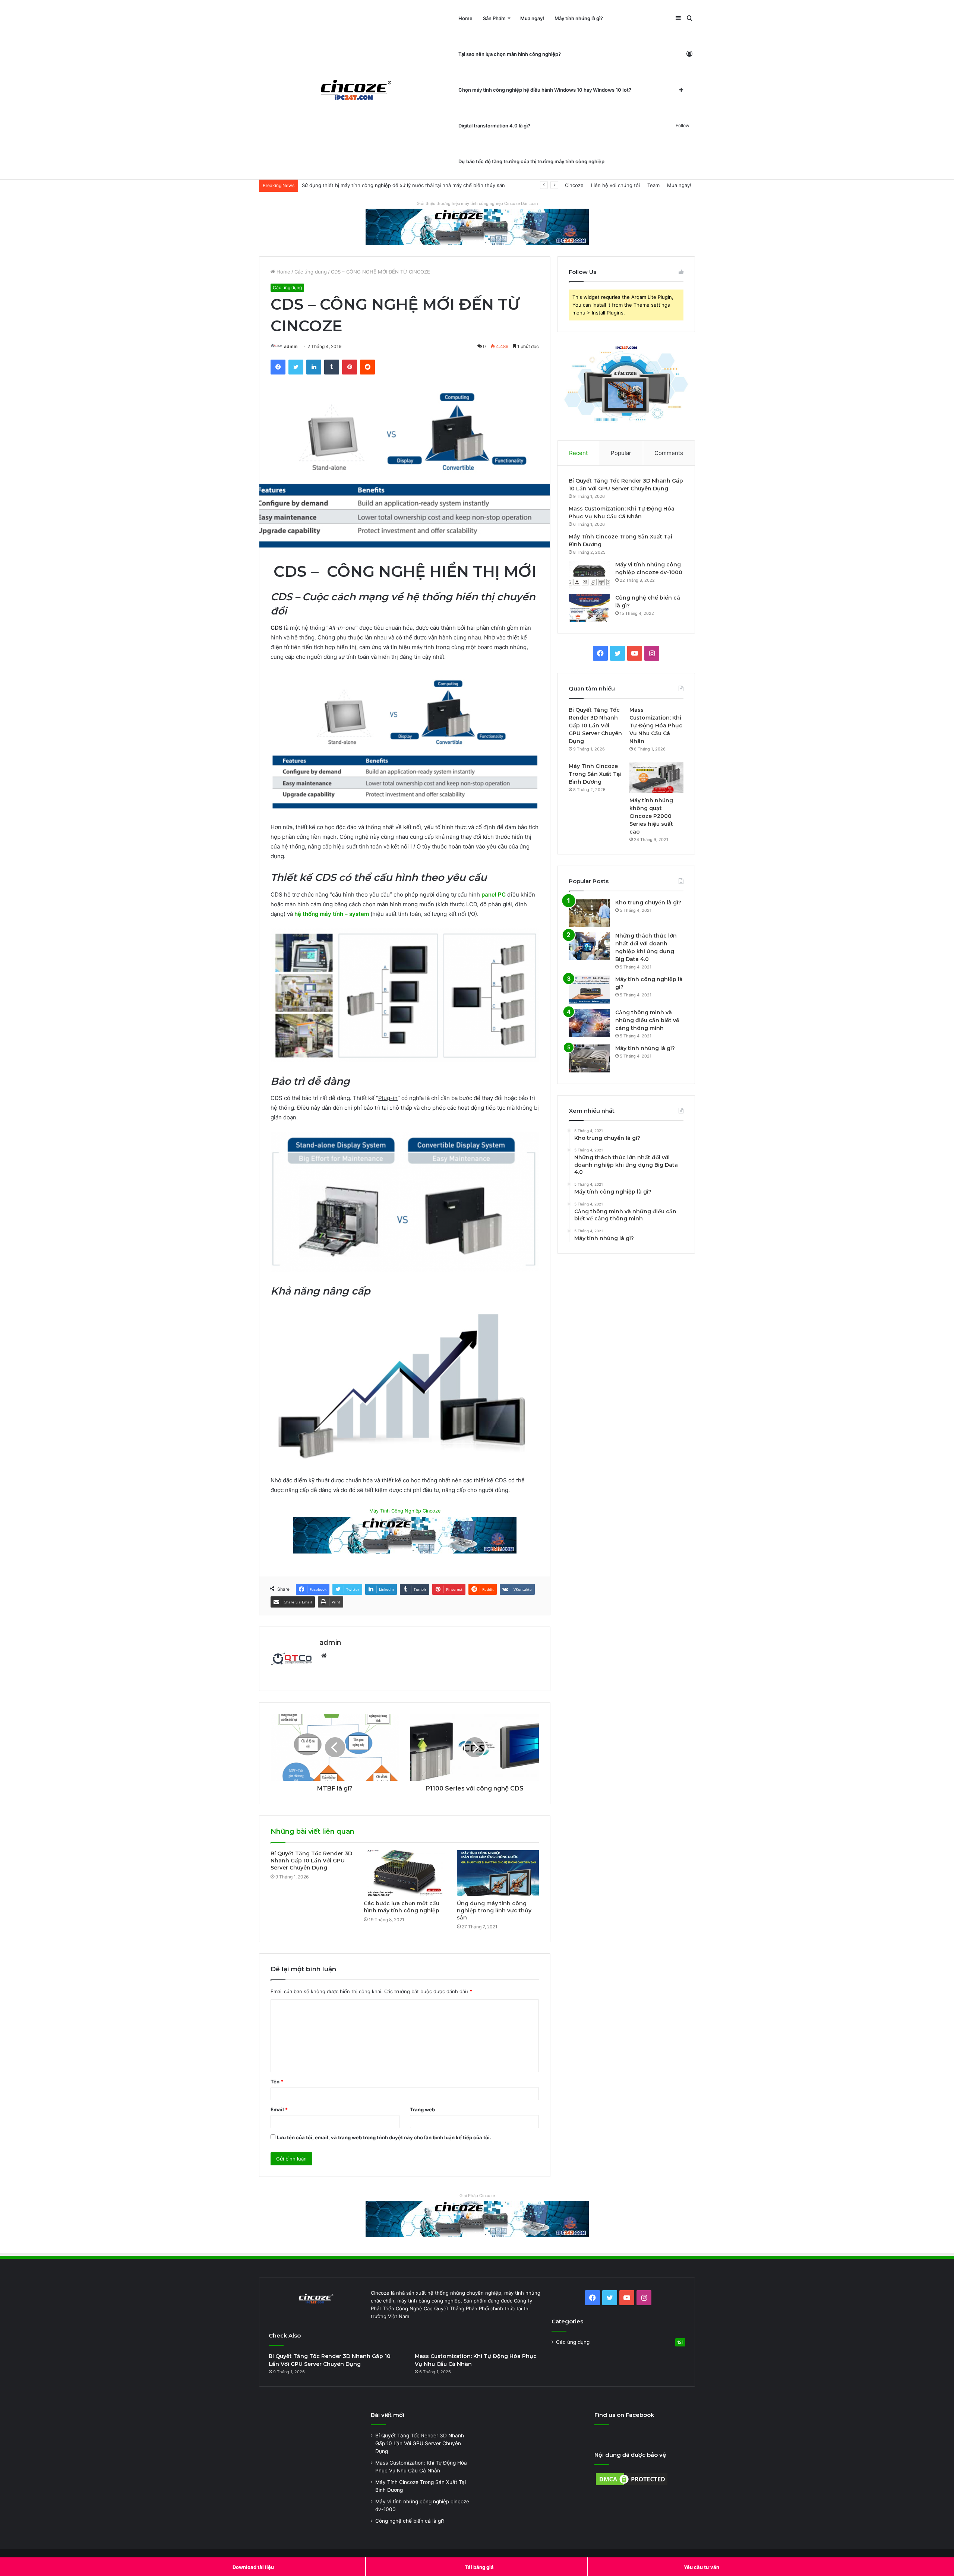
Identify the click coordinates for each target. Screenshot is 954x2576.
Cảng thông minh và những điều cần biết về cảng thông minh (647, 1020)
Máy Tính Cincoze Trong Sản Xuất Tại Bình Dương (595, 774)
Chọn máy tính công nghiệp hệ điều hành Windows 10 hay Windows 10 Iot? (545, 90)
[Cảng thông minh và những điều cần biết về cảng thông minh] (589, 1023)
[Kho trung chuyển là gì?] (589, 913)
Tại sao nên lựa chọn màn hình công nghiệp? (510, 54)
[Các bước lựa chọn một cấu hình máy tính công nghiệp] (405, 1873)
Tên (277, 2082)
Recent (578, 453)
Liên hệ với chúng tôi (615, 185)
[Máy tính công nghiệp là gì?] (589, 990)
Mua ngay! (532, 18)
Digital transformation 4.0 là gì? (494, 126)
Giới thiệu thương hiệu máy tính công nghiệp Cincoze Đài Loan (477, 203)
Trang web (422, 2109)
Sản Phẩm (494, 18)
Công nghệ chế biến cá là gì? (410, 2521)
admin (291, 346)
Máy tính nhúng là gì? (579, 18)
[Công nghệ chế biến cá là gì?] (589, 608)
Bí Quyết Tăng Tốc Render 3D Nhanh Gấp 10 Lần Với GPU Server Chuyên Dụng (311, 1861)
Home (465, 18)
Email (279, 2109)
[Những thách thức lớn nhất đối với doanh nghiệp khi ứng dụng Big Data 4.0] (589, 946)
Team (653, 185)
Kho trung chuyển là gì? (648, 903)
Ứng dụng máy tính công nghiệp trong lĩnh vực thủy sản (494, 1910)
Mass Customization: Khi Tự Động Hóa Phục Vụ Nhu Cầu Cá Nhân (656, 726)
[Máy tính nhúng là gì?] (589, 1058)
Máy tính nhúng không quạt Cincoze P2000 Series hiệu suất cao (651, 816)
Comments (669, 453)
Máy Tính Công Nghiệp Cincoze (405, 1511)
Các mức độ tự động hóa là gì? (337, 185)
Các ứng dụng (311, 272)
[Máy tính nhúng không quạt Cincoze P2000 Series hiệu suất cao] (656, 778)
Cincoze (574, 185)
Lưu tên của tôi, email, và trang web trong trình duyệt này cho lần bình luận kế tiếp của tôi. (384, 2137)
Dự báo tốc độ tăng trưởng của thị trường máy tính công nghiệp (531, 161)
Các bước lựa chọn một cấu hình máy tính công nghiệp (402, 1907)
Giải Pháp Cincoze (477, 2196)
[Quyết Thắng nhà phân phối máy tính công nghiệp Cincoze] (356, 90)
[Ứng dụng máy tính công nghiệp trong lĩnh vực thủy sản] (498, 1873)
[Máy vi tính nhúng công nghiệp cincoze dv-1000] (589, 575)
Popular (621, 453)
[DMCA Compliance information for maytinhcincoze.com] (632, 2485)
